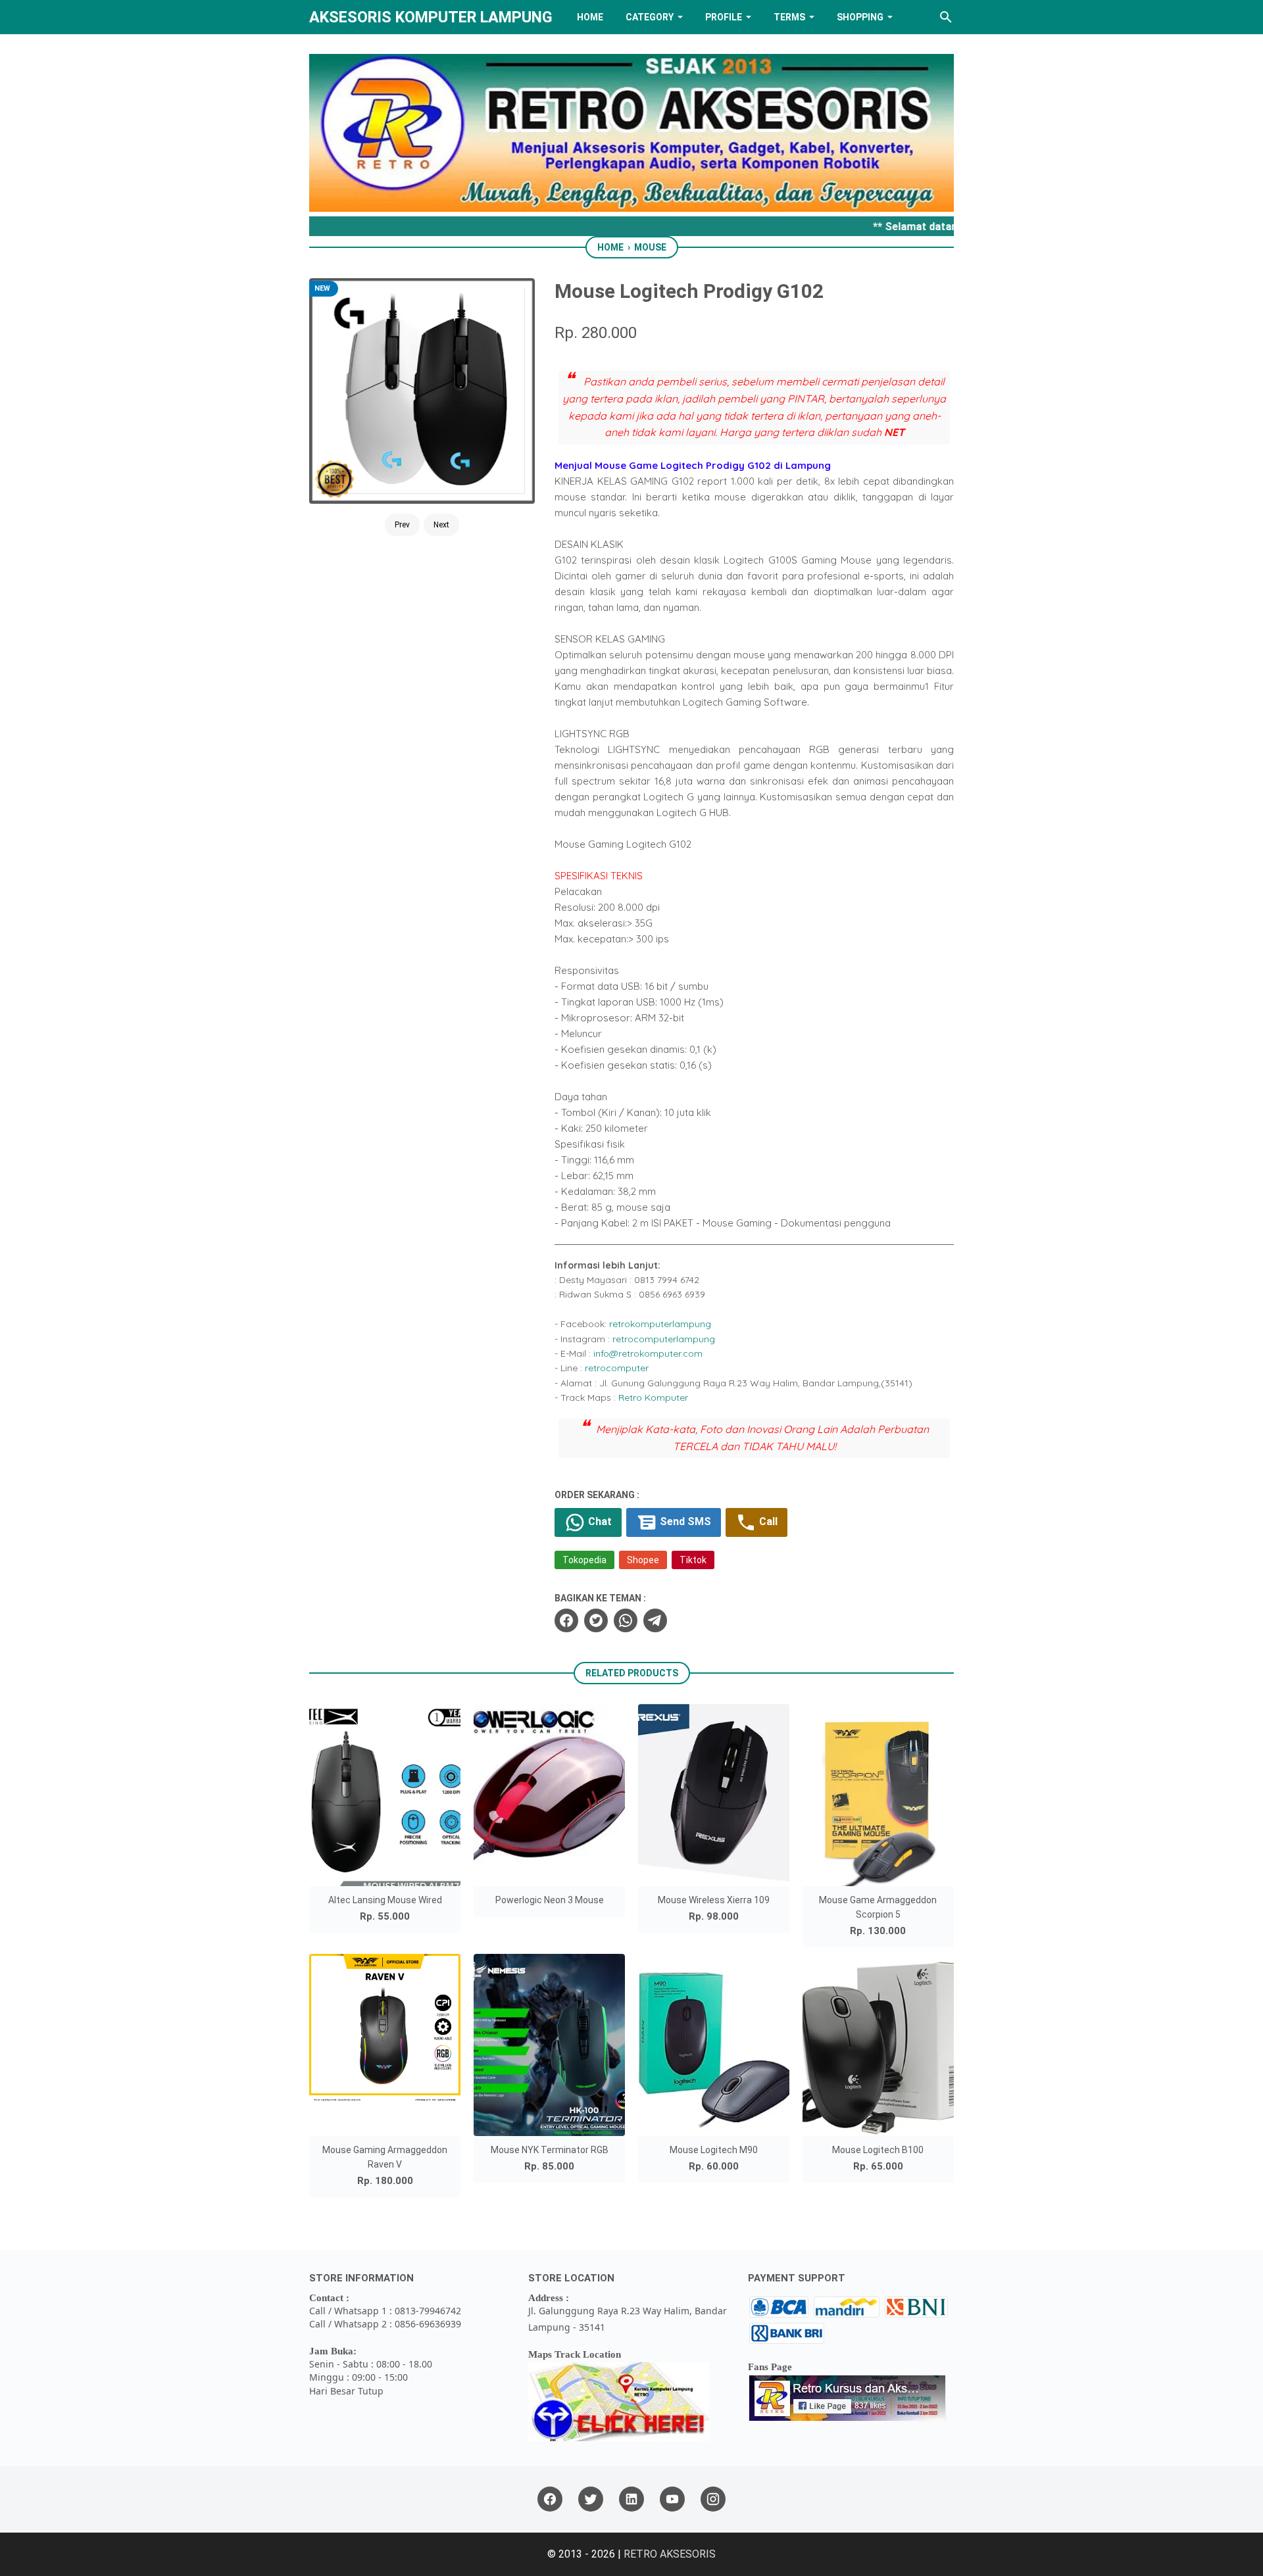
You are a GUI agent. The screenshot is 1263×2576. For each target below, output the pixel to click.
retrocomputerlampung (664, 1339)
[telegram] (655, 1620)
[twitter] (596, 1620)
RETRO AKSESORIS (670, 2554)
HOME (590, 17)
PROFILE (724, 17)
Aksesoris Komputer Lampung (431, 17)
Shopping (860, 17)
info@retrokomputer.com (648, 1353)
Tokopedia (584, 1560)
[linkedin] (631, 2499)
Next (441, 525)
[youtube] (672, 2499)
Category (650, 17)
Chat (599, 1521)
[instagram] (713, 2499)
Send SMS (684, 1521)
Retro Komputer (653, 1397)
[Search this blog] (946, 17)
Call (767, 1521)
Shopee (643, 1560)
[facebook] (566, 1620)
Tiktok (693, 1560)
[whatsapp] (626, 1620)
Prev (402, 525)
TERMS (789, 17)
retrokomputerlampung (660, 1324)
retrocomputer (617, 1368)
